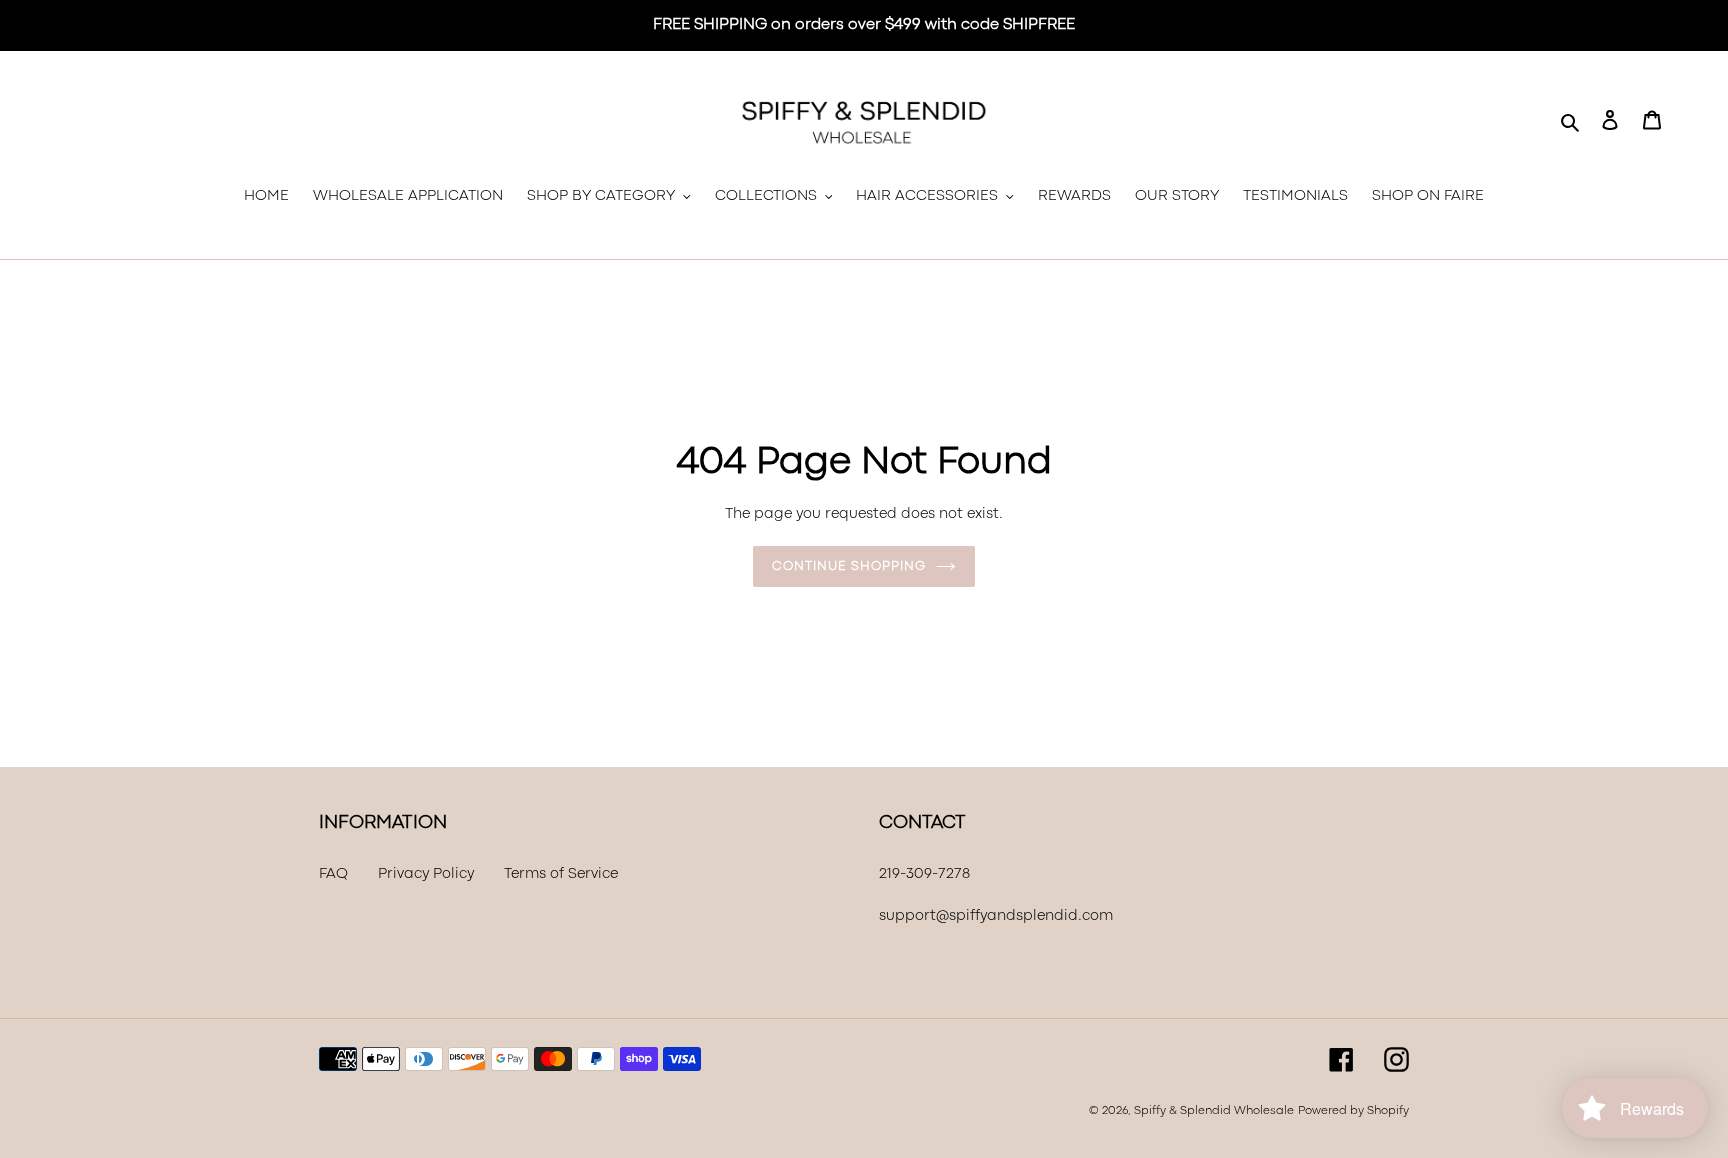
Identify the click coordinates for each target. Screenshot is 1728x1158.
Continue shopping (849, 566)
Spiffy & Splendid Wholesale (1214, 1111)
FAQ (333, 874)
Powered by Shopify (1353, 1111)
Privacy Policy (426, 874)
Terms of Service (561, 874)
